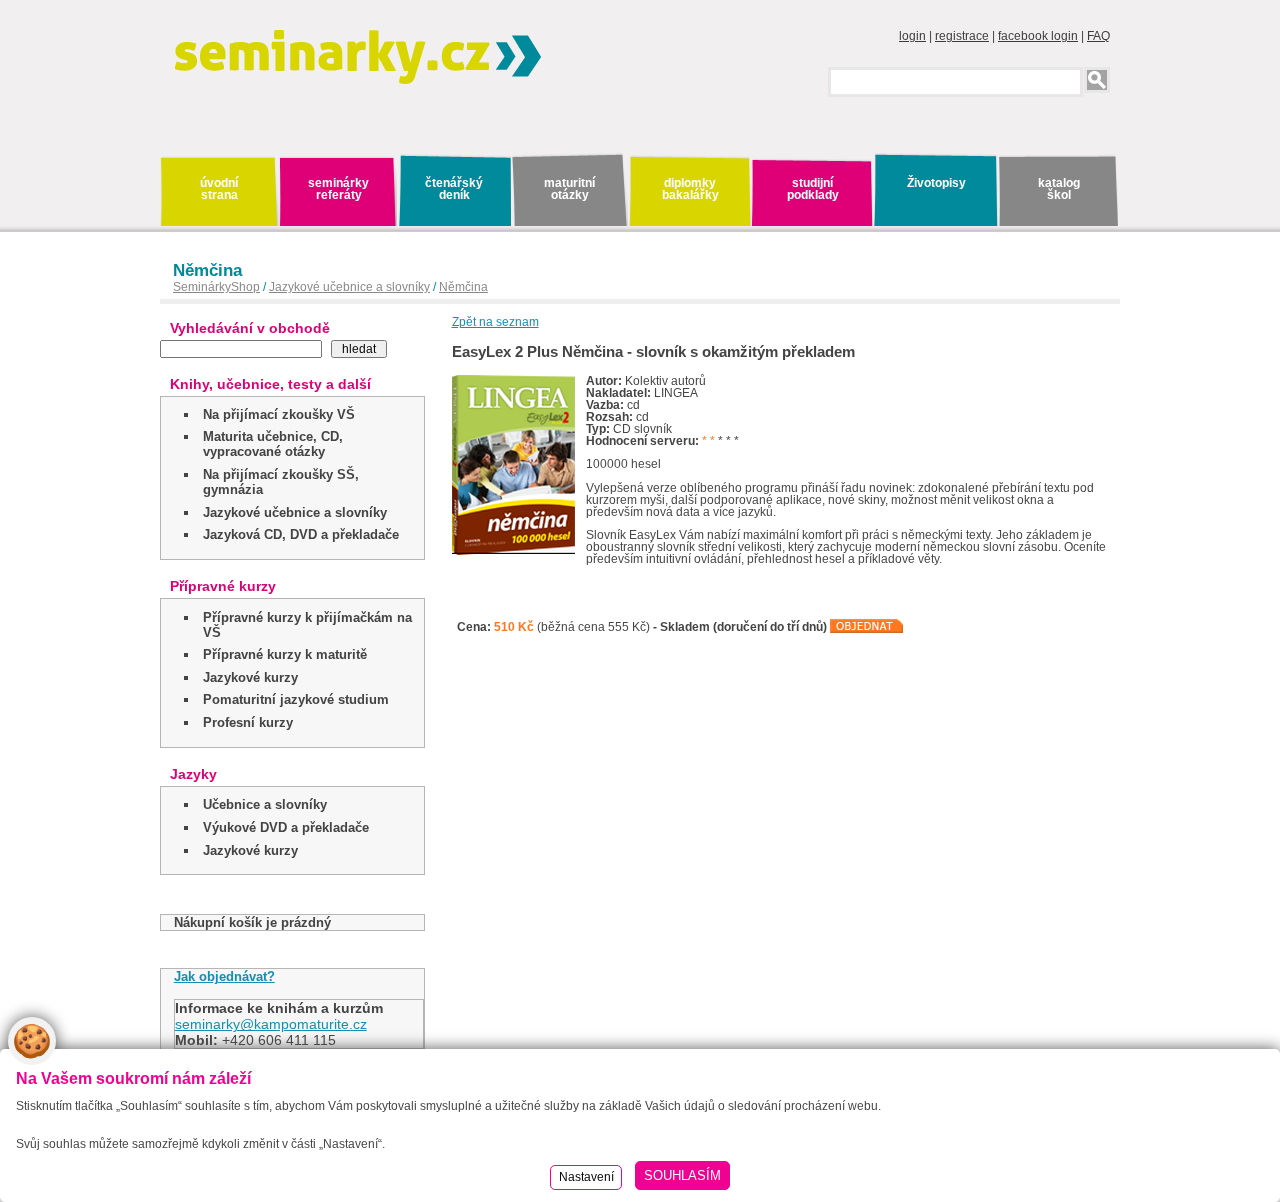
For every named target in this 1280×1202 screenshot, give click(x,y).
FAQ (1098, 36)
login (912, 36)
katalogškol (1059, 189)
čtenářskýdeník (454, 189)
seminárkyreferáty (338, 189)
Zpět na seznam (495, 322)
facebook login (1038, 36)
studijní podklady (813, 189)
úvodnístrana (219, 189)
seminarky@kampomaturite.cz (271, 1024)
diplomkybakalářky (690, 189)
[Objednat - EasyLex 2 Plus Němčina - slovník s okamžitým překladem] (867, 627)
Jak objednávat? (224, 976)
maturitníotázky (569, 189)
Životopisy (936, 183)
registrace (962, 36)
